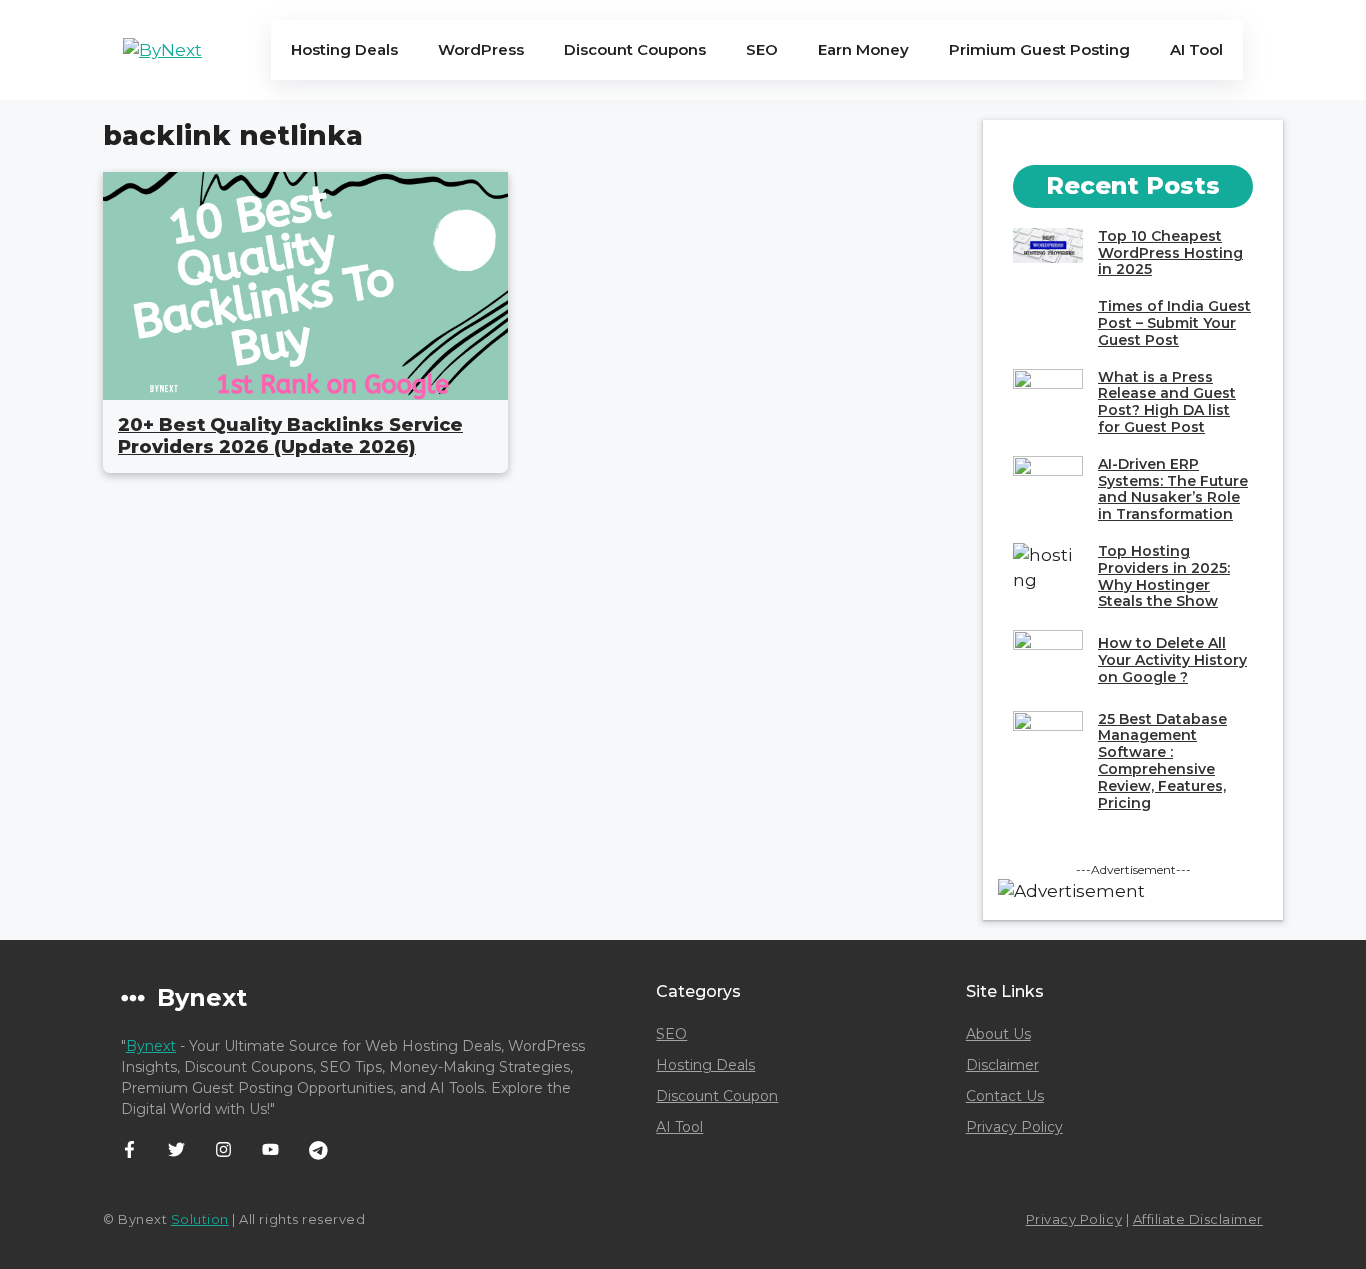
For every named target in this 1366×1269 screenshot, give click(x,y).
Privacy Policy (1014, 1127)
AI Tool (1196, 49)
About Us (998, 1034)
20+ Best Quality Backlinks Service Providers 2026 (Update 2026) (290, 436)
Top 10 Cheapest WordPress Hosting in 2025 (1170, 253)
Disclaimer (1002, 1065)
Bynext (151, 1046)
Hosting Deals (344, 49)
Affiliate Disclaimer (1198, 1219)
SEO (762, 49)
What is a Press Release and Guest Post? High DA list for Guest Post (1167, 402)
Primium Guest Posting (1039, 49)
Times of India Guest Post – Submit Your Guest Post (1174, 323)
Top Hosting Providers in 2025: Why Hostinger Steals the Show (1164, 576)
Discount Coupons (635, 49)
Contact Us (1005, 1096)
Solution (200, 1219)
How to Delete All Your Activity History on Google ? (1172, 660)
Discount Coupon (717, 1096)
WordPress (481, 49)
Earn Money (863, 49)
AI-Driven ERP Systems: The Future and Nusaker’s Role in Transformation (1173, 489)
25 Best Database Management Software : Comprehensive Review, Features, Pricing (1162, 761)
